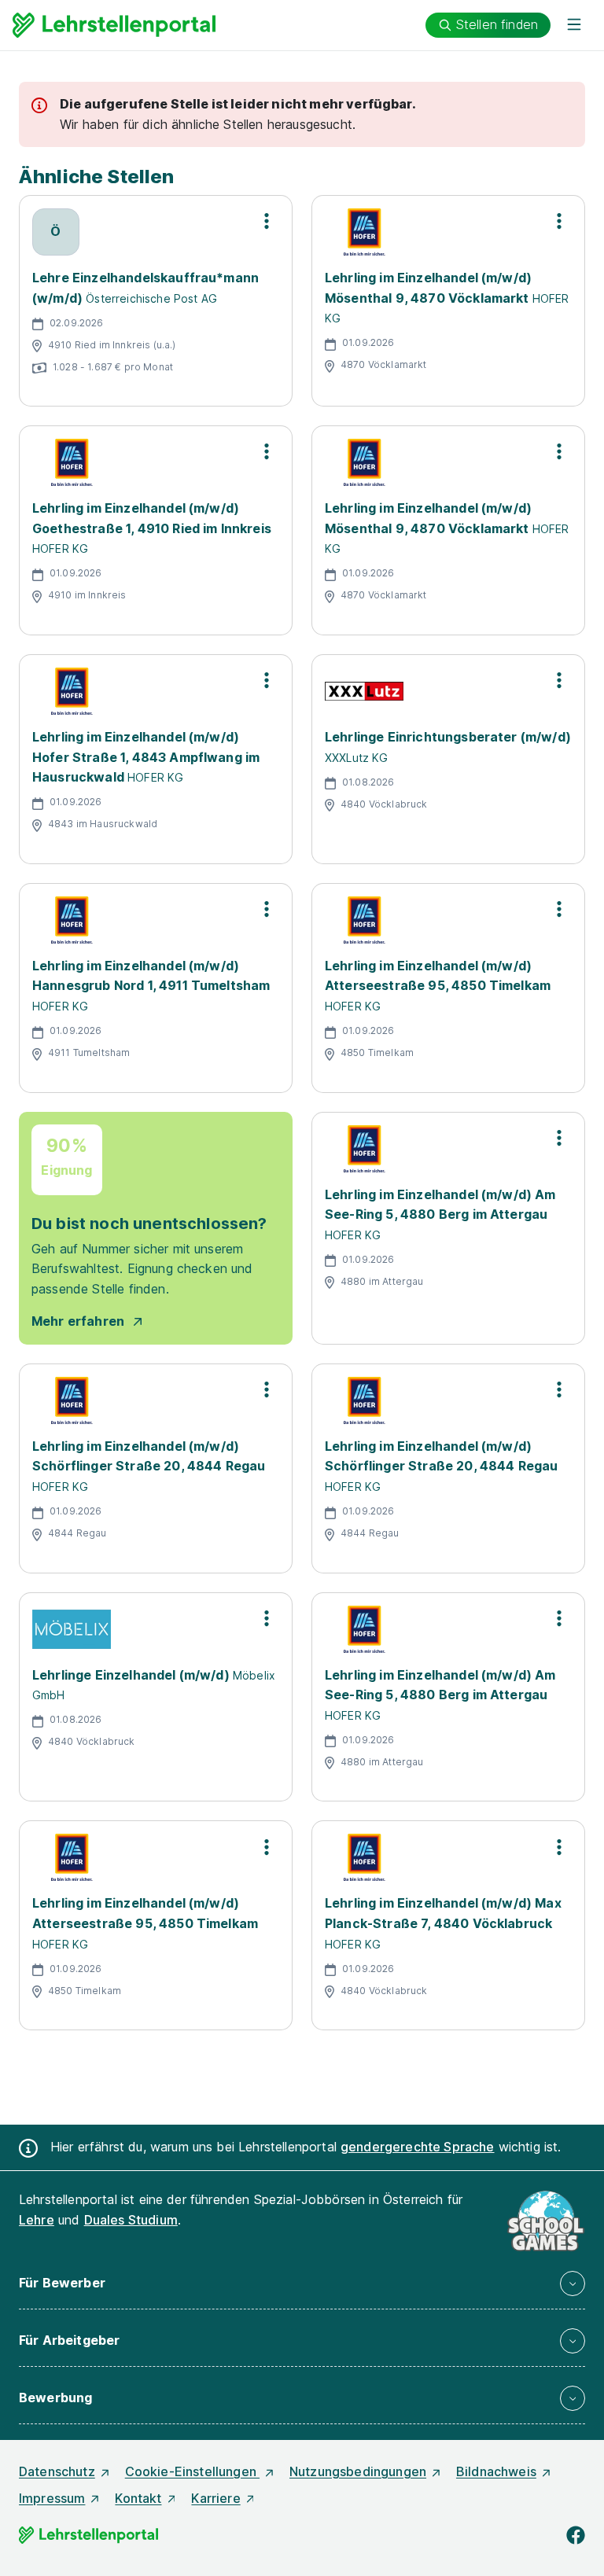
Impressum (52, 2498)
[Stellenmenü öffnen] (267, 221)
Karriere (215, 2498)
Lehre (37, 2220)
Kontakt (138, 2498)
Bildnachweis (496, 2471)
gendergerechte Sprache (418, 2147)
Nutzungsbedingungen (358, 2471)
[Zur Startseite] (114, 25)
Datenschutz (57, 2471)
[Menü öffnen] (574, 25)
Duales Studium (131, 2220)
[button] (302, 2283)
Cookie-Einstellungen (192, 2471)
